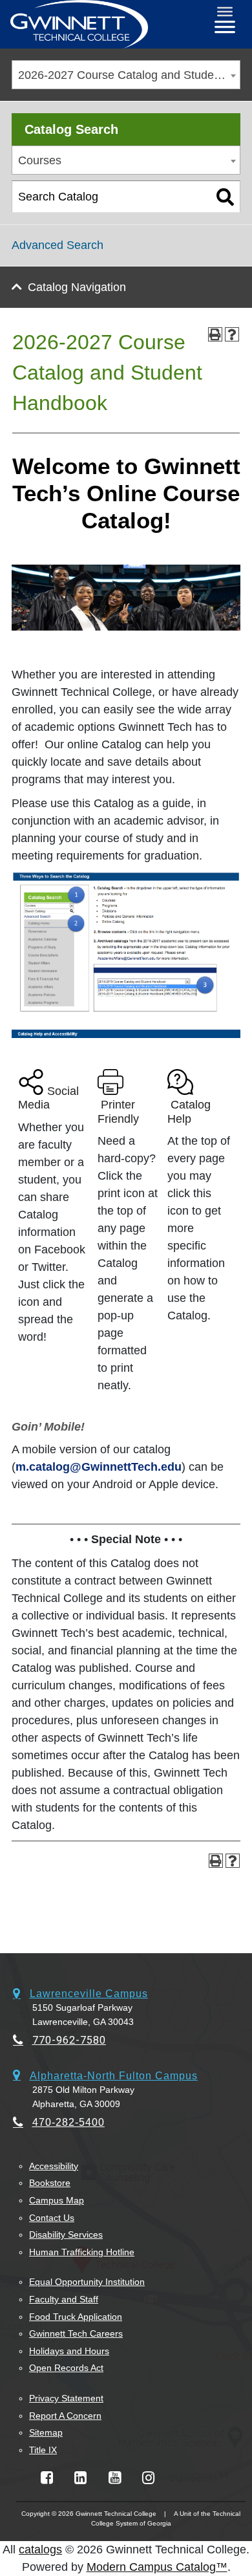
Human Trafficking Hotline (82, 2252)
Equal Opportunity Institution (87, 2282)
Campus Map (57, 2200)
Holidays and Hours (69, 2351)
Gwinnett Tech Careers (76, 2333)
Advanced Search (58, 245)
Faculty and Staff (64, 2299)
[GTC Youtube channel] (115, 2478)
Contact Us (52, 2218)
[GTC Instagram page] (148, 2478)
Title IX (43, 2450)
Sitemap (46, 2432)
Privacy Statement (66, 2398)
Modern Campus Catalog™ (157, 2567)
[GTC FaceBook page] (47, 2478)
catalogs (40, 2549)
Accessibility (54, 2166)
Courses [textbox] (40, 160)
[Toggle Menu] (225, 12)
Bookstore (50, 2183)
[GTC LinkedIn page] (80, 2478)
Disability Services (66, 2235)
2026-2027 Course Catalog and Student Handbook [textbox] (129, 75)
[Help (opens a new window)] (232, 334)
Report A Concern (65, 2416)
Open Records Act (66, 2368)
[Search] (225, 197)
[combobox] (126, 75)
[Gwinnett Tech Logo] (79, 24)
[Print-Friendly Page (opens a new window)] (215, 334)
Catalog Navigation (77, 287)
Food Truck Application (76, 2317)
